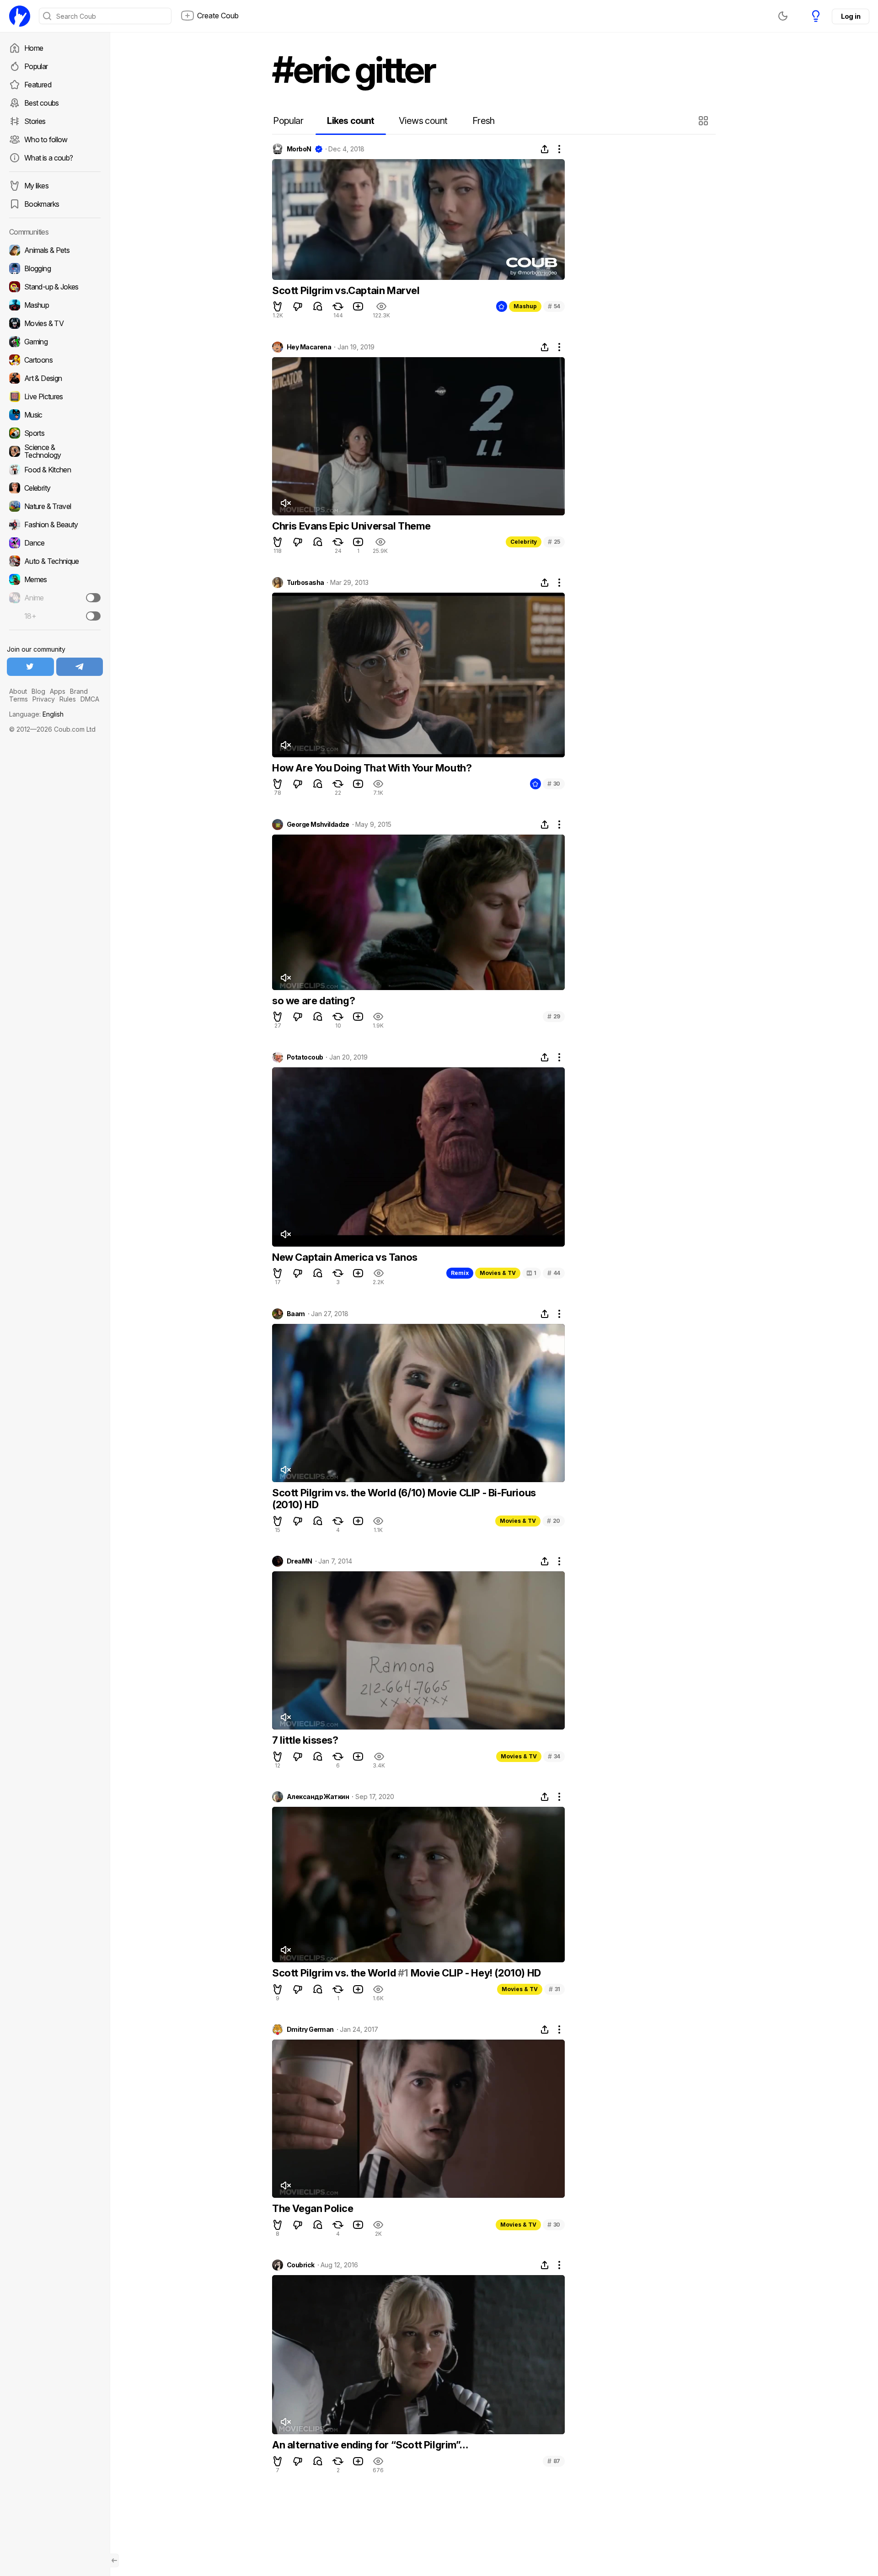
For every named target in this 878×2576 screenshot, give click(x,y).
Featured (38, 85)
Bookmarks (42, 204)
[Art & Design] (55, 378)
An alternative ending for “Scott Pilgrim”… (370, 2445)
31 (554, 1989)
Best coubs (42, 103)
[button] (704, 121)
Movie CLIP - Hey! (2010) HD (475, 1973)
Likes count (351, 121)
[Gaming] (55, 342)
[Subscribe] (93, 598)
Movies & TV (498, 1273)
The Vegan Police (313, 2208)
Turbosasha (305, 583)
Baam (296, 1314)
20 (554, 1521)
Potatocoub (305, 1057)
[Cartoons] (55, 360)
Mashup (525, 306)
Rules (68, 699)
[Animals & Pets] (55, 250)
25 (554, 542)
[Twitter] (30, 667)
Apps (58, 691)
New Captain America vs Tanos (345, 1257)
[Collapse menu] (114, 2560)
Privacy (44, 699)
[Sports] (55, 433)
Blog (38, 691)
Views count (423, 121)
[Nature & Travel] (55, 506)
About (18, 691)
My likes (36, 186)
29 (554, 1016)
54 (554, 306)
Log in (851, 16)
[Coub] (20, 16)
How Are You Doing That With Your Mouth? (372, 768)
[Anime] (55, 598)
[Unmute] (285, 503)
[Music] (55, 415)
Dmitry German (310, 2030)
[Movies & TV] (55, 323)
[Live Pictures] (55, 396)
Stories (35, 121)
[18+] (93, 616)
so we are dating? (313, 1001)
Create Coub (218, 16)
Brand (79, 691)
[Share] (545, 149)
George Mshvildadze (318, 825)
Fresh (484, 121)
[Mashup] (55, 305)
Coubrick (301, 2265)
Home (34, 48)
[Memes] (55, 579)
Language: (36, 714)
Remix (460, 1273)
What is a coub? (48, 158)
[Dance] (55, 543)
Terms (19, 699)
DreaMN (300, 1561)
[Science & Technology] (55, 451)
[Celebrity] (55, 488)
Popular (36, 66)
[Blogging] (55, 268)
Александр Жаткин (318, 1797)
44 (554, 1273)
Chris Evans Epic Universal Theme (351, 526)
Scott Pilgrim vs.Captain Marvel (346, 290)
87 (554, 2461)
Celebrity (524, 542)
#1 (403, 1973)
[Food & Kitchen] (55, 470)
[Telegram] (80, 667)
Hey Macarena (309, 347)
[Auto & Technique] (55, 561)
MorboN (299, 149)
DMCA (90, 699)
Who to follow (46, 139)
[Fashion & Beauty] (55, 525)
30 (554, 784)
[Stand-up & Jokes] (55, 287)
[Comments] (318, 306)
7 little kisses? (305, 1740)
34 (554, 1756)
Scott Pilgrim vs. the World (335, 1973)
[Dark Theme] (783, 16)
